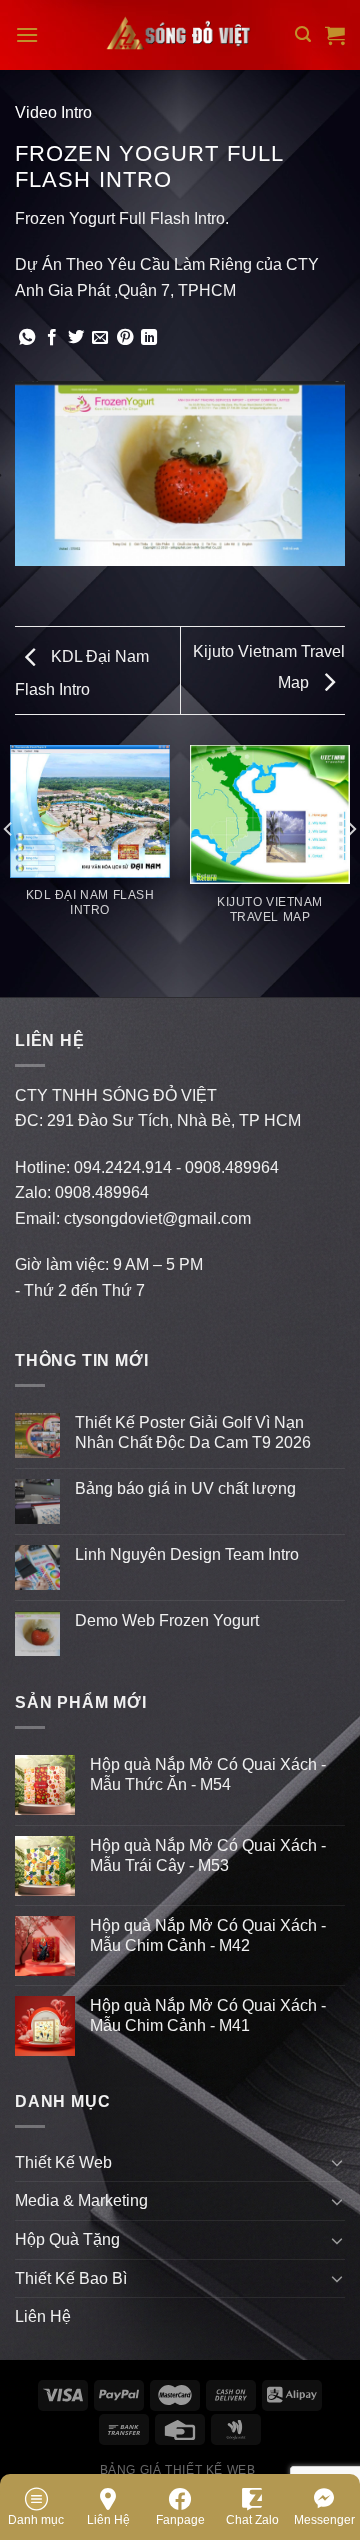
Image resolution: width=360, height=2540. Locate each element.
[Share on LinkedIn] (149, 338)
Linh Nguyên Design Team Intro (187, 1554)
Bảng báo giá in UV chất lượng (187, 1488)
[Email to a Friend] (100, 338)
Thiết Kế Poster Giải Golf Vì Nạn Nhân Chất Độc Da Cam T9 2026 (193, 1432)
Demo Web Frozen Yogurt (167, 1620)
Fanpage (180, 2520)
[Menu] (27, 34)
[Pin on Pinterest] (125, 338)
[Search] (303, 34)
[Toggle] (337, 2162)
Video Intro (53, 112)
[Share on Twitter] (76, 338)
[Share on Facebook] (52, 338)
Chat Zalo (252, 2520)
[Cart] (335, 35)
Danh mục (36, 2520)
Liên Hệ (108, 2520)
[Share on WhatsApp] (27, 338)
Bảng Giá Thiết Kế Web (178, 2470)
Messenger (324, 2520)
